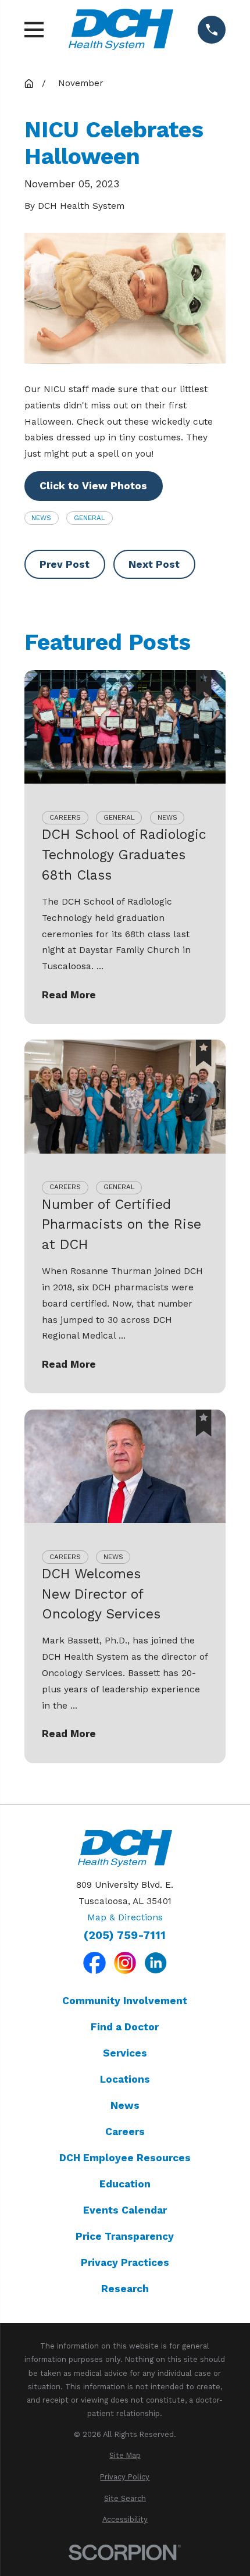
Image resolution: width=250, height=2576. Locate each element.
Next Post (154, 564)
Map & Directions (125, 1917)
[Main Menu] (34, 30)
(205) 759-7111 (125, 1935)
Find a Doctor (125, 2027)
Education (125, 2184)
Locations (125, 2079)
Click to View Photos (93, 486)
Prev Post (65, 564)
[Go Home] (29, 83)
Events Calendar (125, 2210)
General (90, 518)
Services (125, 2053)
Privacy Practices (125, 2262)
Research (125, 2289)
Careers (125, 2132)
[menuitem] (125, 2455)
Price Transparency (125, 2236)
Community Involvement (125, 2001)
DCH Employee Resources (125, 2158)
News (41, 518)
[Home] (121, 29)
